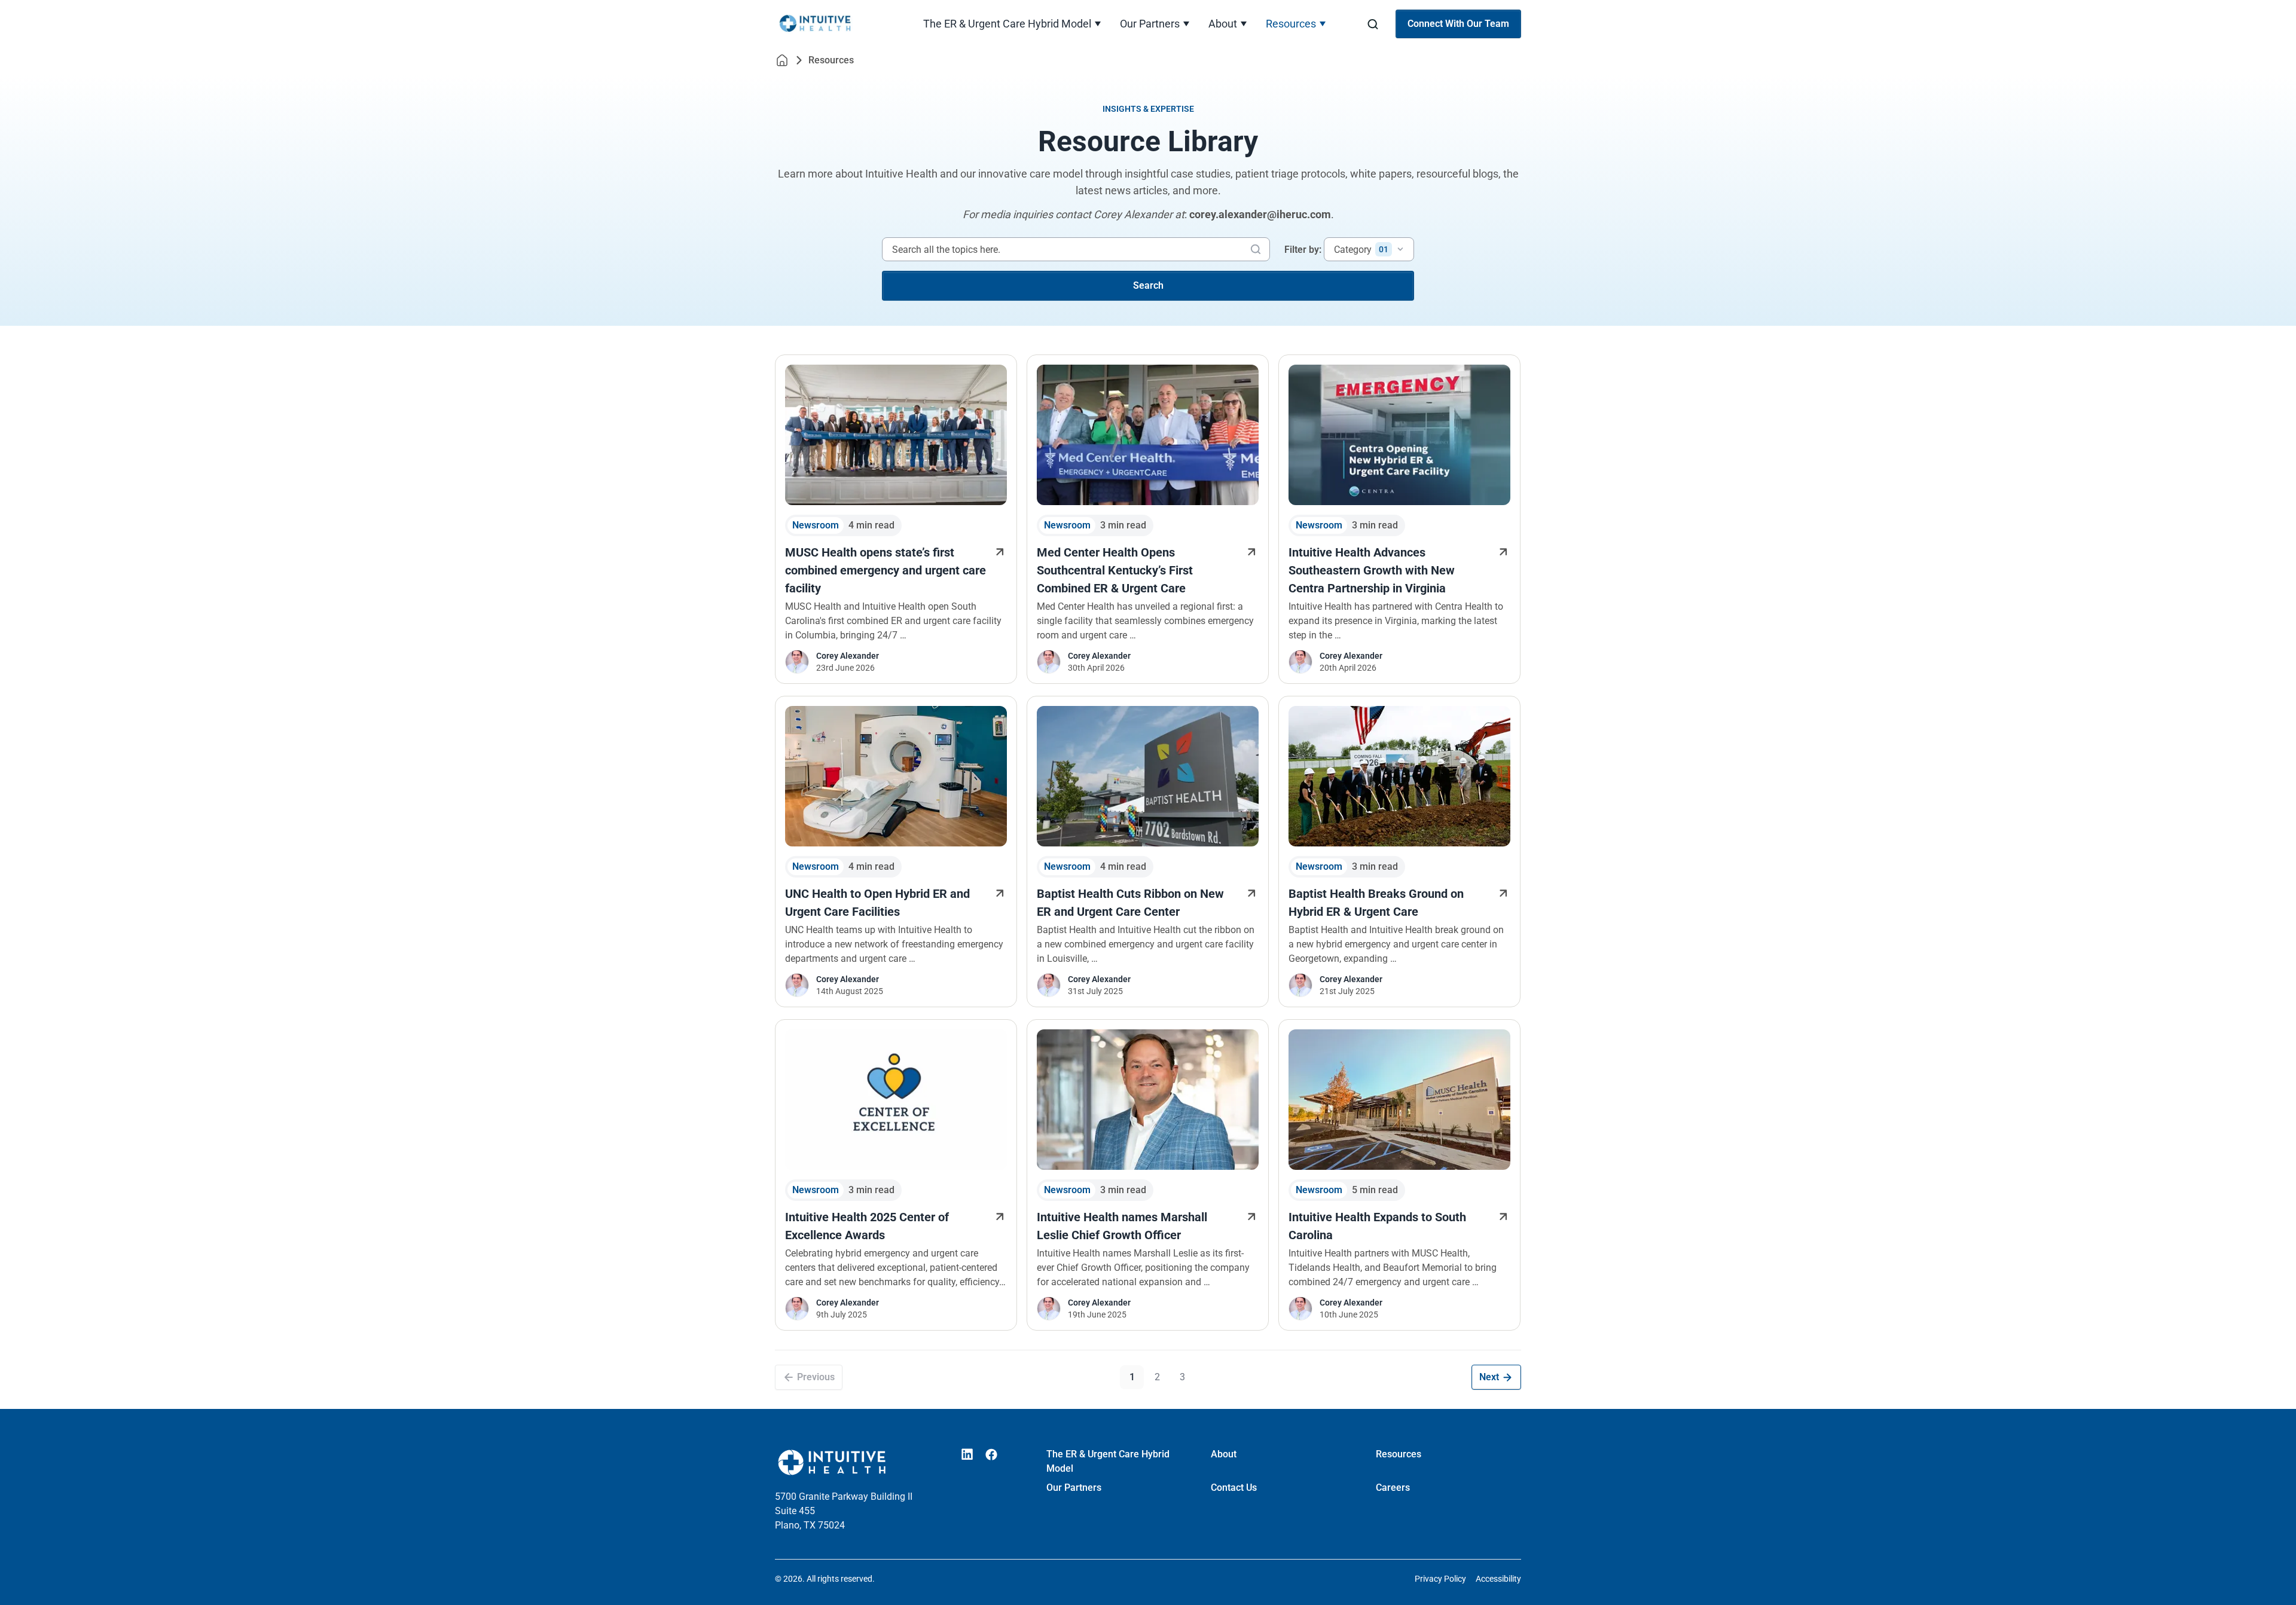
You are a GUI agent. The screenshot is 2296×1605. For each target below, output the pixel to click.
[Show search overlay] (1373, 24)
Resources (1291, 24)
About (1223, 24)
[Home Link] (782, 60)
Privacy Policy (1440, 1579)
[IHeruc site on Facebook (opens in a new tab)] (991, 1454)
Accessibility (1498, 1579)
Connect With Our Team (1458, 24)
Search (1148, 285)
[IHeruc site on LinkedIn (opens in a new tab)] (967, 1454)
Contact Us (1234, 1488)
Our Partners (1150, 24)
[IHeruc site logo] (832, 24)
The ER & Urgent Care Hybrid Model (1007, 24)
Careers (1393, 1488)
